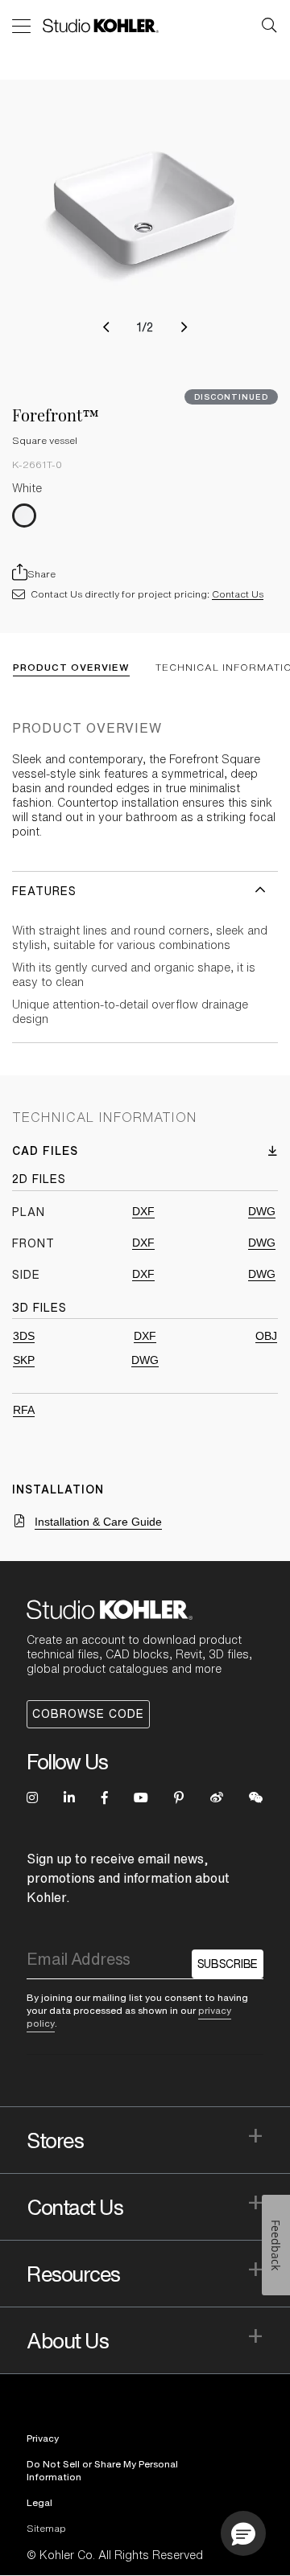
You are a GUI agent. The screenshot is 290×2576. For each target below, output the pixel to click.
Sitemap (46, 2528)
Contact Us (238, 594)
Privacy (43, 2438)
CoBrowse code (88, 1714)
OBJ (266, 1336)
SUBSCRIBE (228, 1964)
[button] (106, 327)
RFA (24, 1410)
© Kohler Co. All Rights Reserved (115, 2555)
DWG (262, 1211)
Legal (39, 2502)
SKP (24, 1360)
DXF (143, 1211)
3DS (24, 1336)
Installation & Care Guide (98, 1522)
